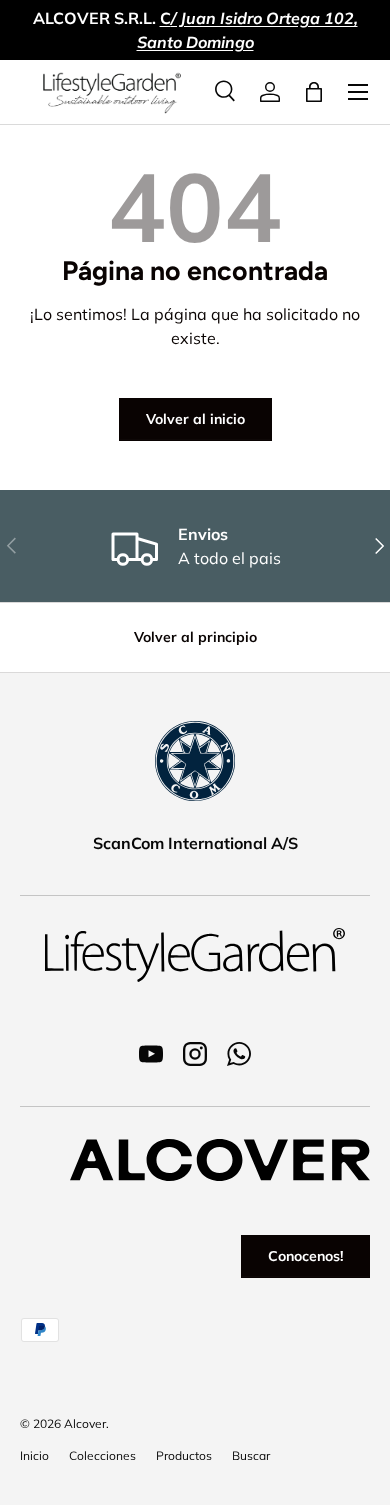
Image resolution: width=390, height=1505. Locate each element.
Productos (184, 1455)
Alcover (85, 1423)
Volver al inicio (195, 419)
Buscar (251, 1455)
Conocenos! (305, 1256)
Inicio (34, 1455)
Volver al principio (195, 637)
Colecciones (102, 1455)
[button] (314, 92)
